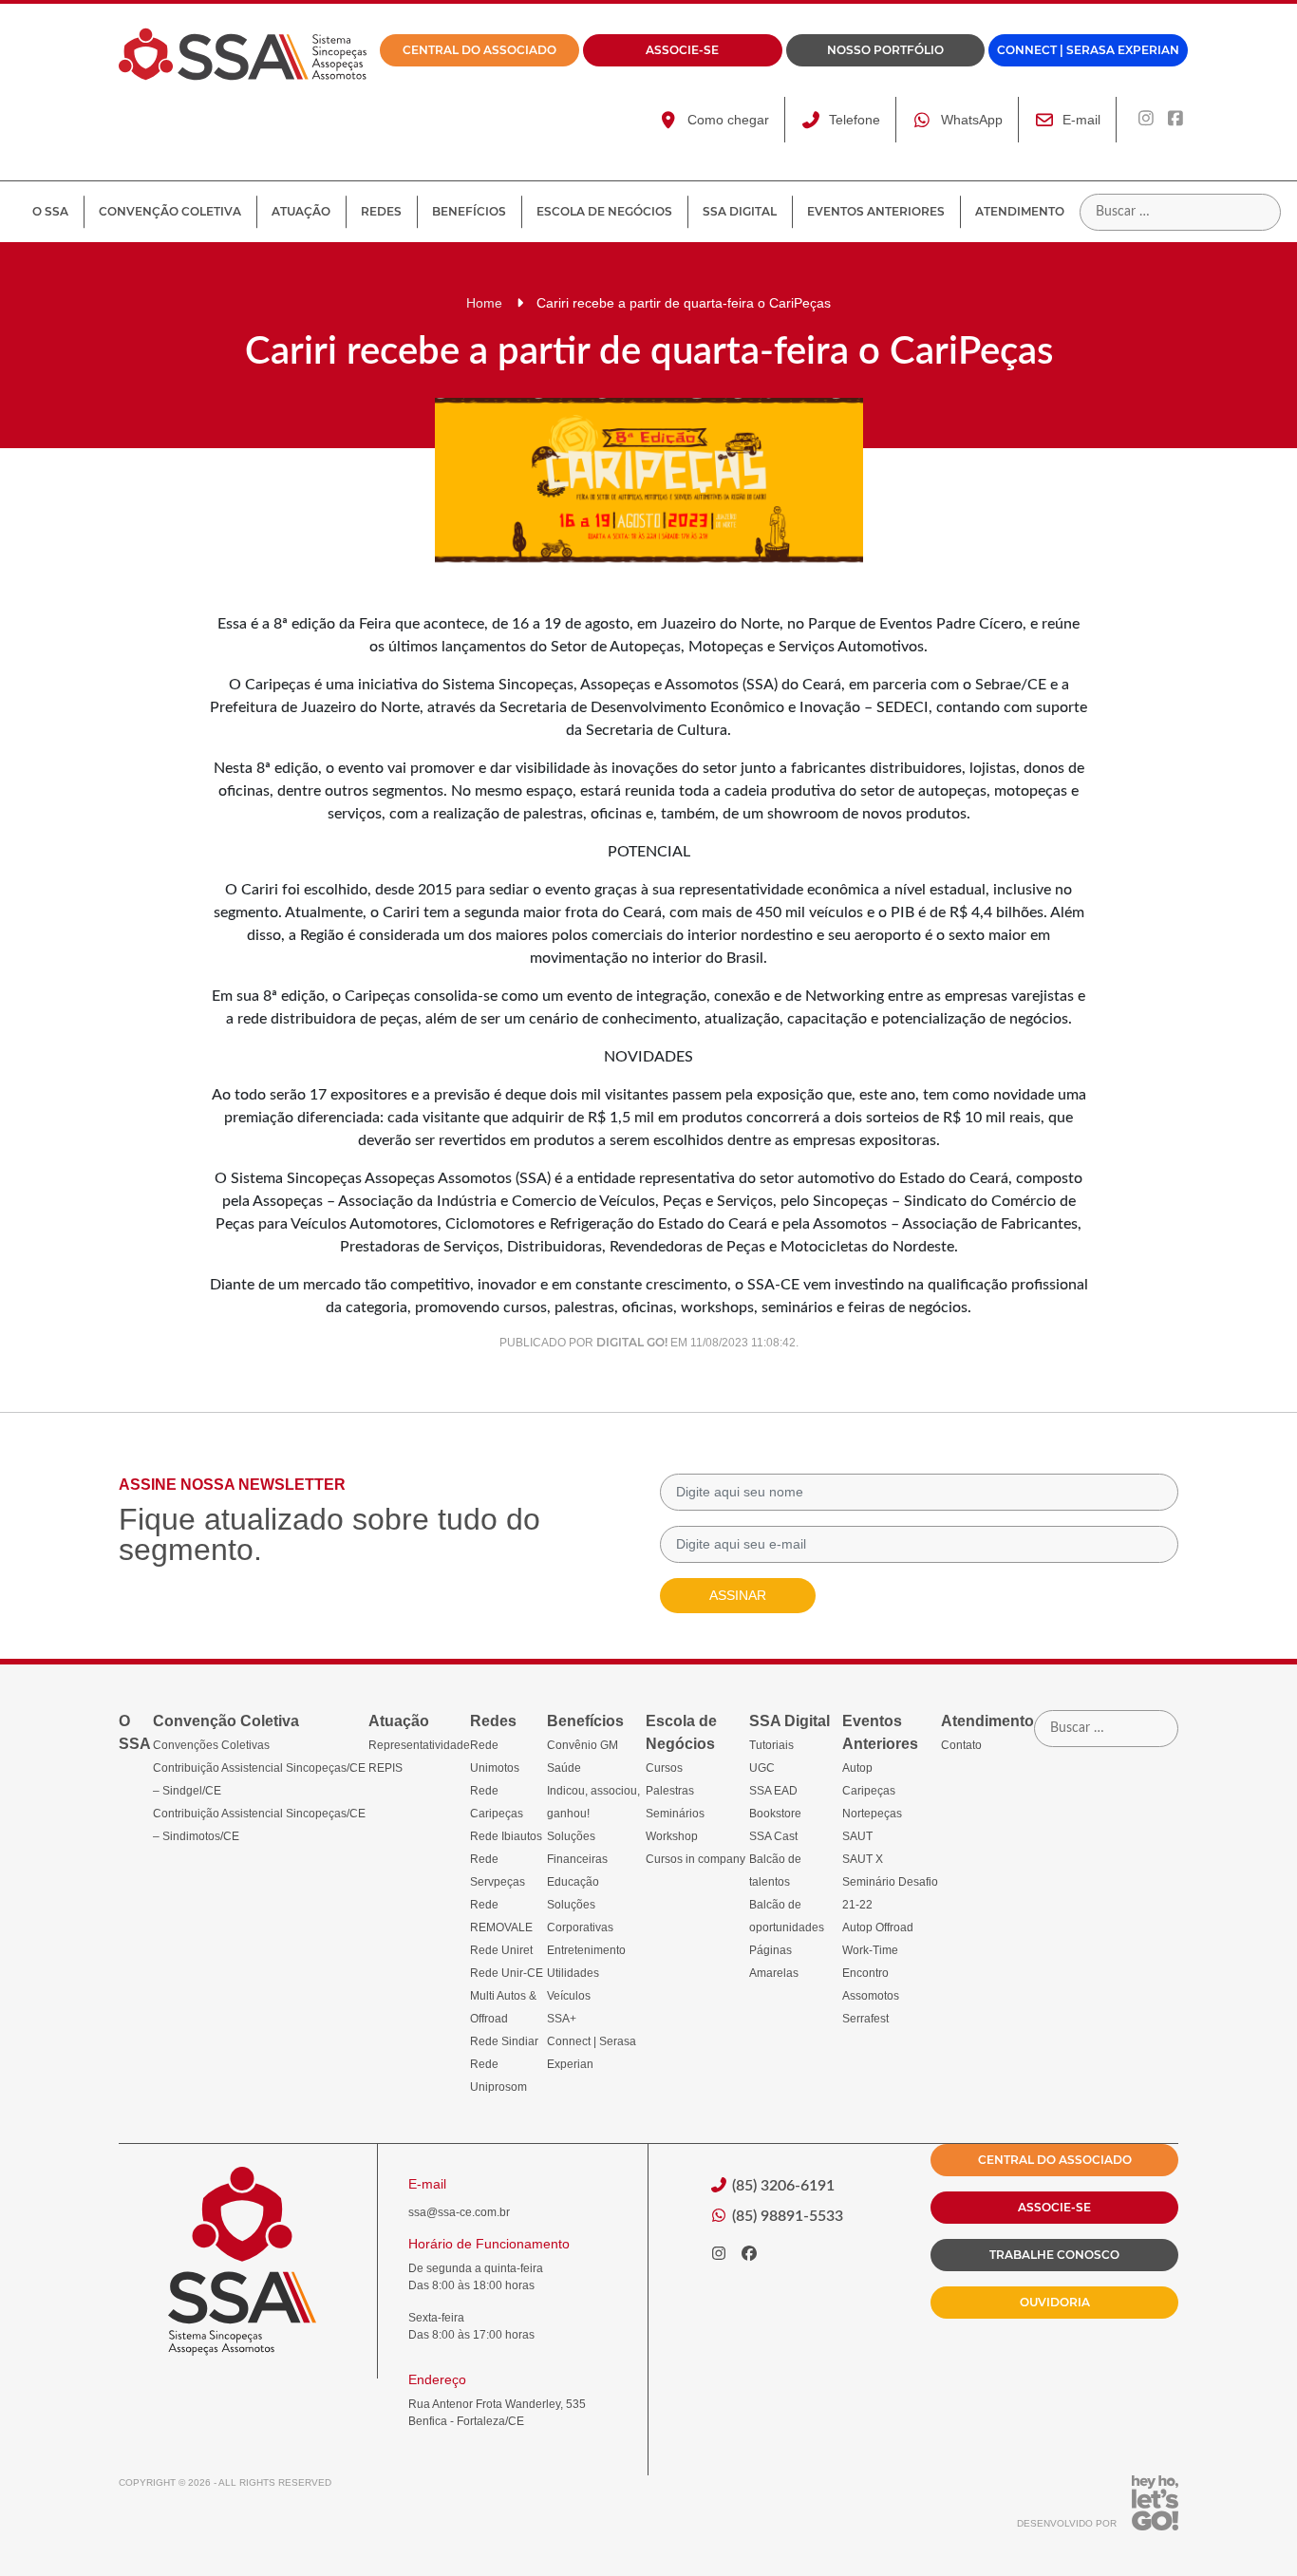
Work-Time (870, 1950)
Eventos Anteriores (876, 211)
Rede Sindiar (504, 2041)
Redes (381, 211)
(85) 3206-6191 (781, 2186)
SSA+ (562, 2019)
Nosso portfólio (885, 50)
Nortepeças (872, 1814)
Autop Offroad (878, 1927)
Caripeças (869, 1791)
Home (484, 303)
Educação (573, 1882)
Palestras (670, 1791)
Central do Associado (479, 50)
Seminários (675, 1814)
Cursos (664, 1768)
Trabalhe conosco (1054, 2255)
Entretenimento (586, 1950)
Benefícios (469, 211)
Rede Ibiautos (506, 1836)
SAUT (857, 1836)
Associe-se (682, 50)
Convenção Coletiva (170, 211)
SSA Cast (773, 1836)
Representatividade (419, 1745)
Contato (961, 1745)
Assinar (738, 1595)
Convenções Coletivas (211, 1745)
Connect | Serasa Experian (1088, 50)
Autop (857, 1768)
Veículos (569, 1996)
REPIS (385, 1768)
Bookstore (775, 1814)
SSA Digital (740, 211)
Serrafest (865, 2019)
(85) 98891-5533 (786, 2216)
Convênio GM (583, 1745)
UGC (762, 1768)
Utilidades (573, 1973)
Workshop (672, 1836)
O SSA (50, 211)
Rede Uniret (501, 1950)
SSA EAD (773, 1791)
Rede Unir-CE (507, 1973)
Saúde (564, 1768)
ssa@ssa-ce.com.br (459, 2212)
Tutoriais (771, 1745)
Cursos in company (695, 1859)
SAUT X (863, 1859)
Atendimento (1020, 211)
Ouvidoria (1055, 2302)
